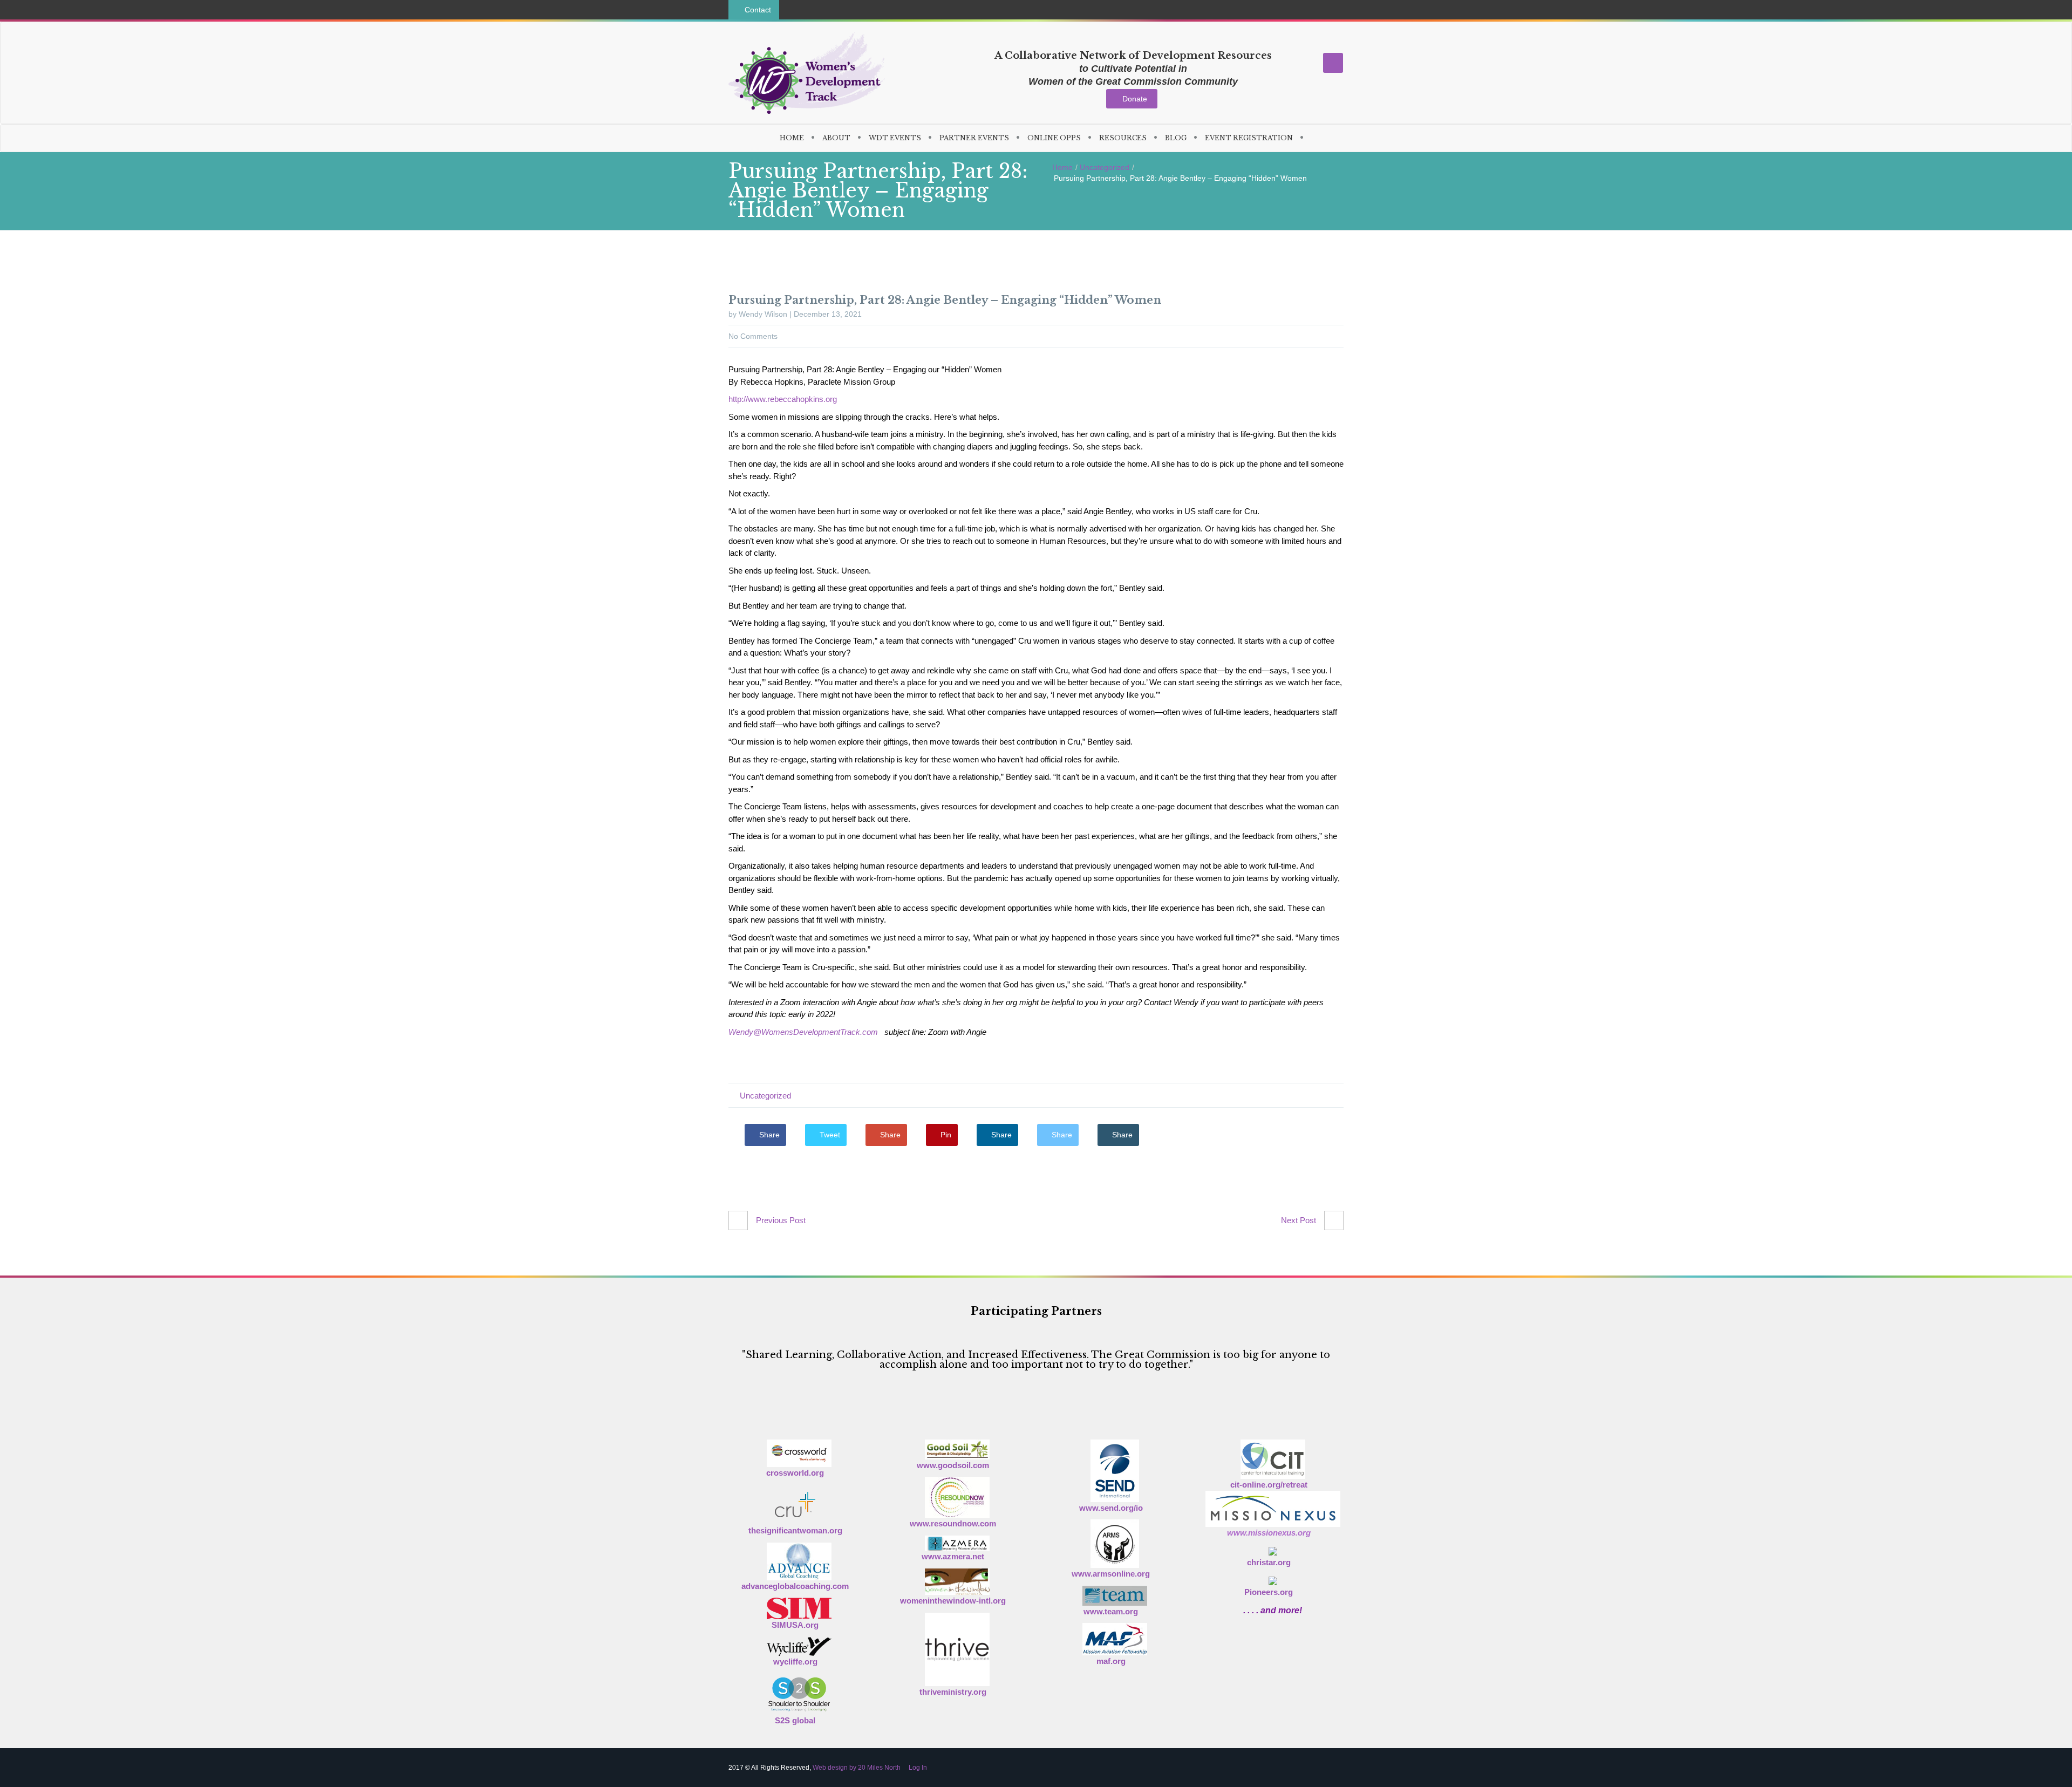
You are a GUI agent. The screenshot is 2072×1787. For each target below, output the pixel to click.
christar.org (1269, 1562)
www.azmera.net (953, 1556)
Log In (917, 1768)
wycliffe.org (795, 1662)
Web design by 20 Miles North (857, 1768)
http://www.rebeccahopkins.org (783, 399)
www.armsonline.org (1111, 1574)
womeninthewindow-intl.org (953, 1601)
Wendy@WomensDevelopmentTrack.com (803, 1032)
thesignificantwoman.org (795, 1530)
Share (768, 1135)
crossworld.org (795, 1473)
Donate (1135, 99)
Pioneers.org (1269, 1592)
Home (1062, 167)
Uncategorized (1105, 167)
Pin (945, 1135)
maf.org (1111, 1661)
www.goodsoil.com (953, 1465)
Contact (757, 10)
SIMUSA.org (795, 1625)
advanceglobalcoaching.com (795, 1586)
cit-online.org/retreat (1269, 1485)
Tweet (829, 1135)
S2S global (795, 1720)
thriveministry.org (953, 1692)
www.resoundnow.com (953, 1523)
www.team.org (1111, 1611)
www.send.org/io (1111, 1508)
